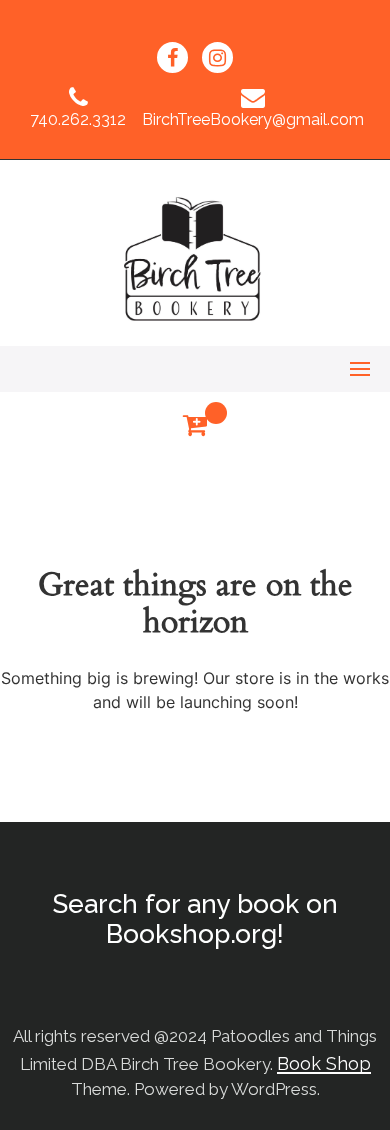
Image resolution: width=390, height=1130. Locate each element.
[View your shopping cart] (195, 425)
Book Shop (324, 1063)
